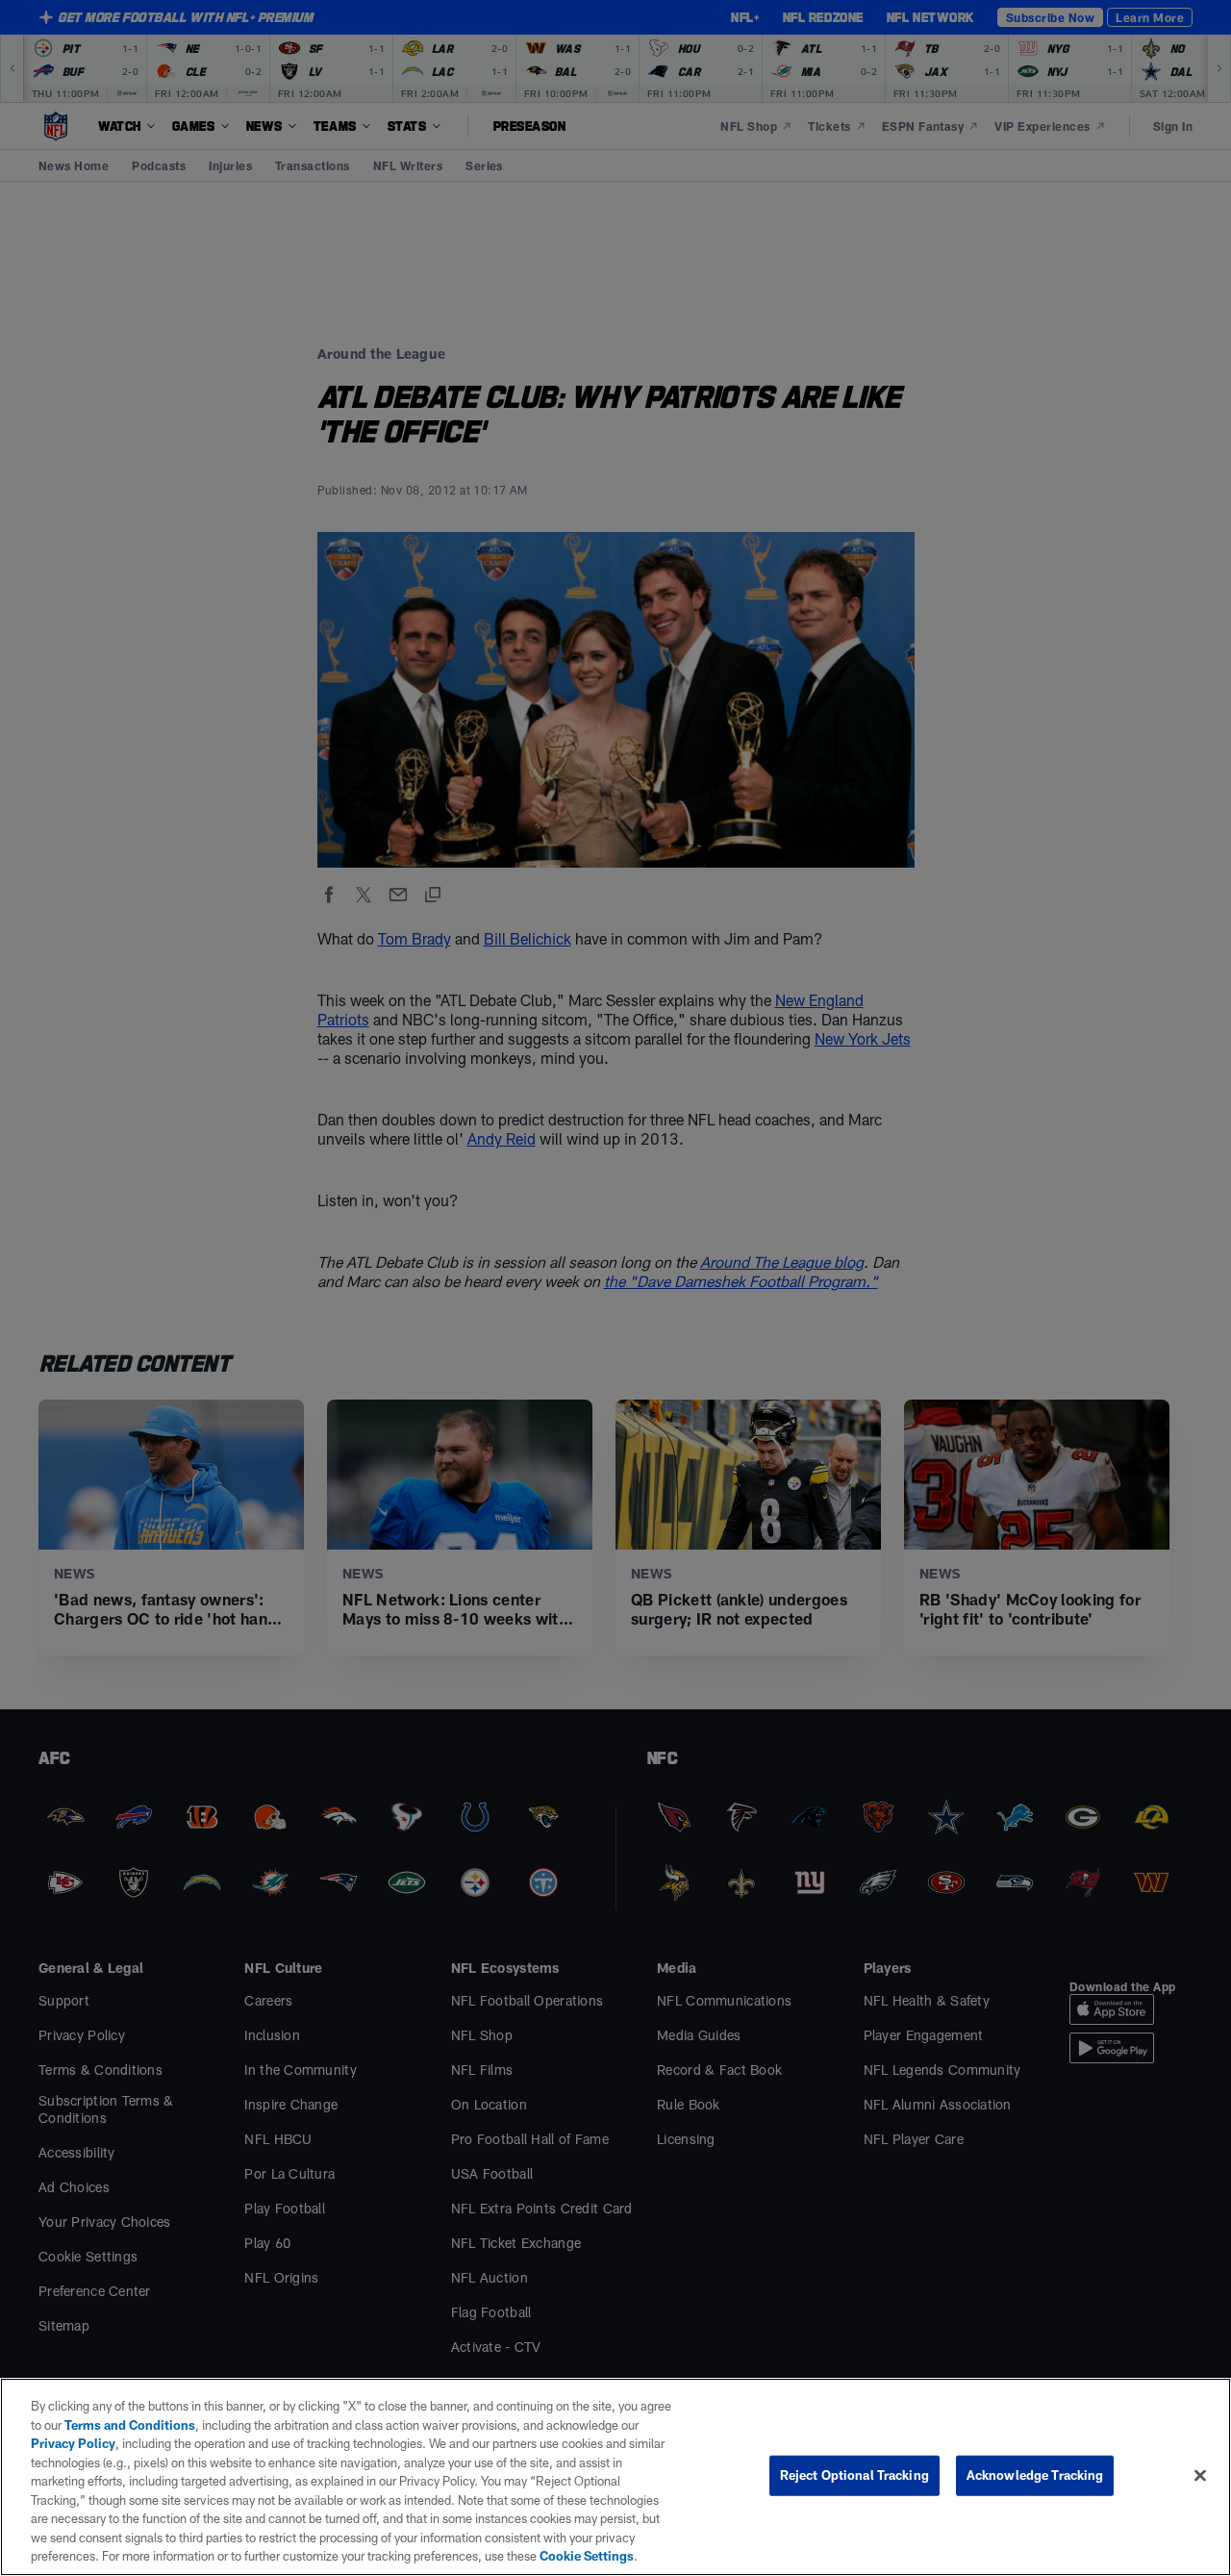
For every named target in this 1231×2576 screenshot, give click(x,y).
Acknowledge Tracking (1035, 2475)
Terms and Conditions (130, 2425)
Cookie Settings (587, 2556)
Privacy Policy (73, 2443)
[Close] (1200, 2476)
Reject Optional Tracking (854, 2475)
